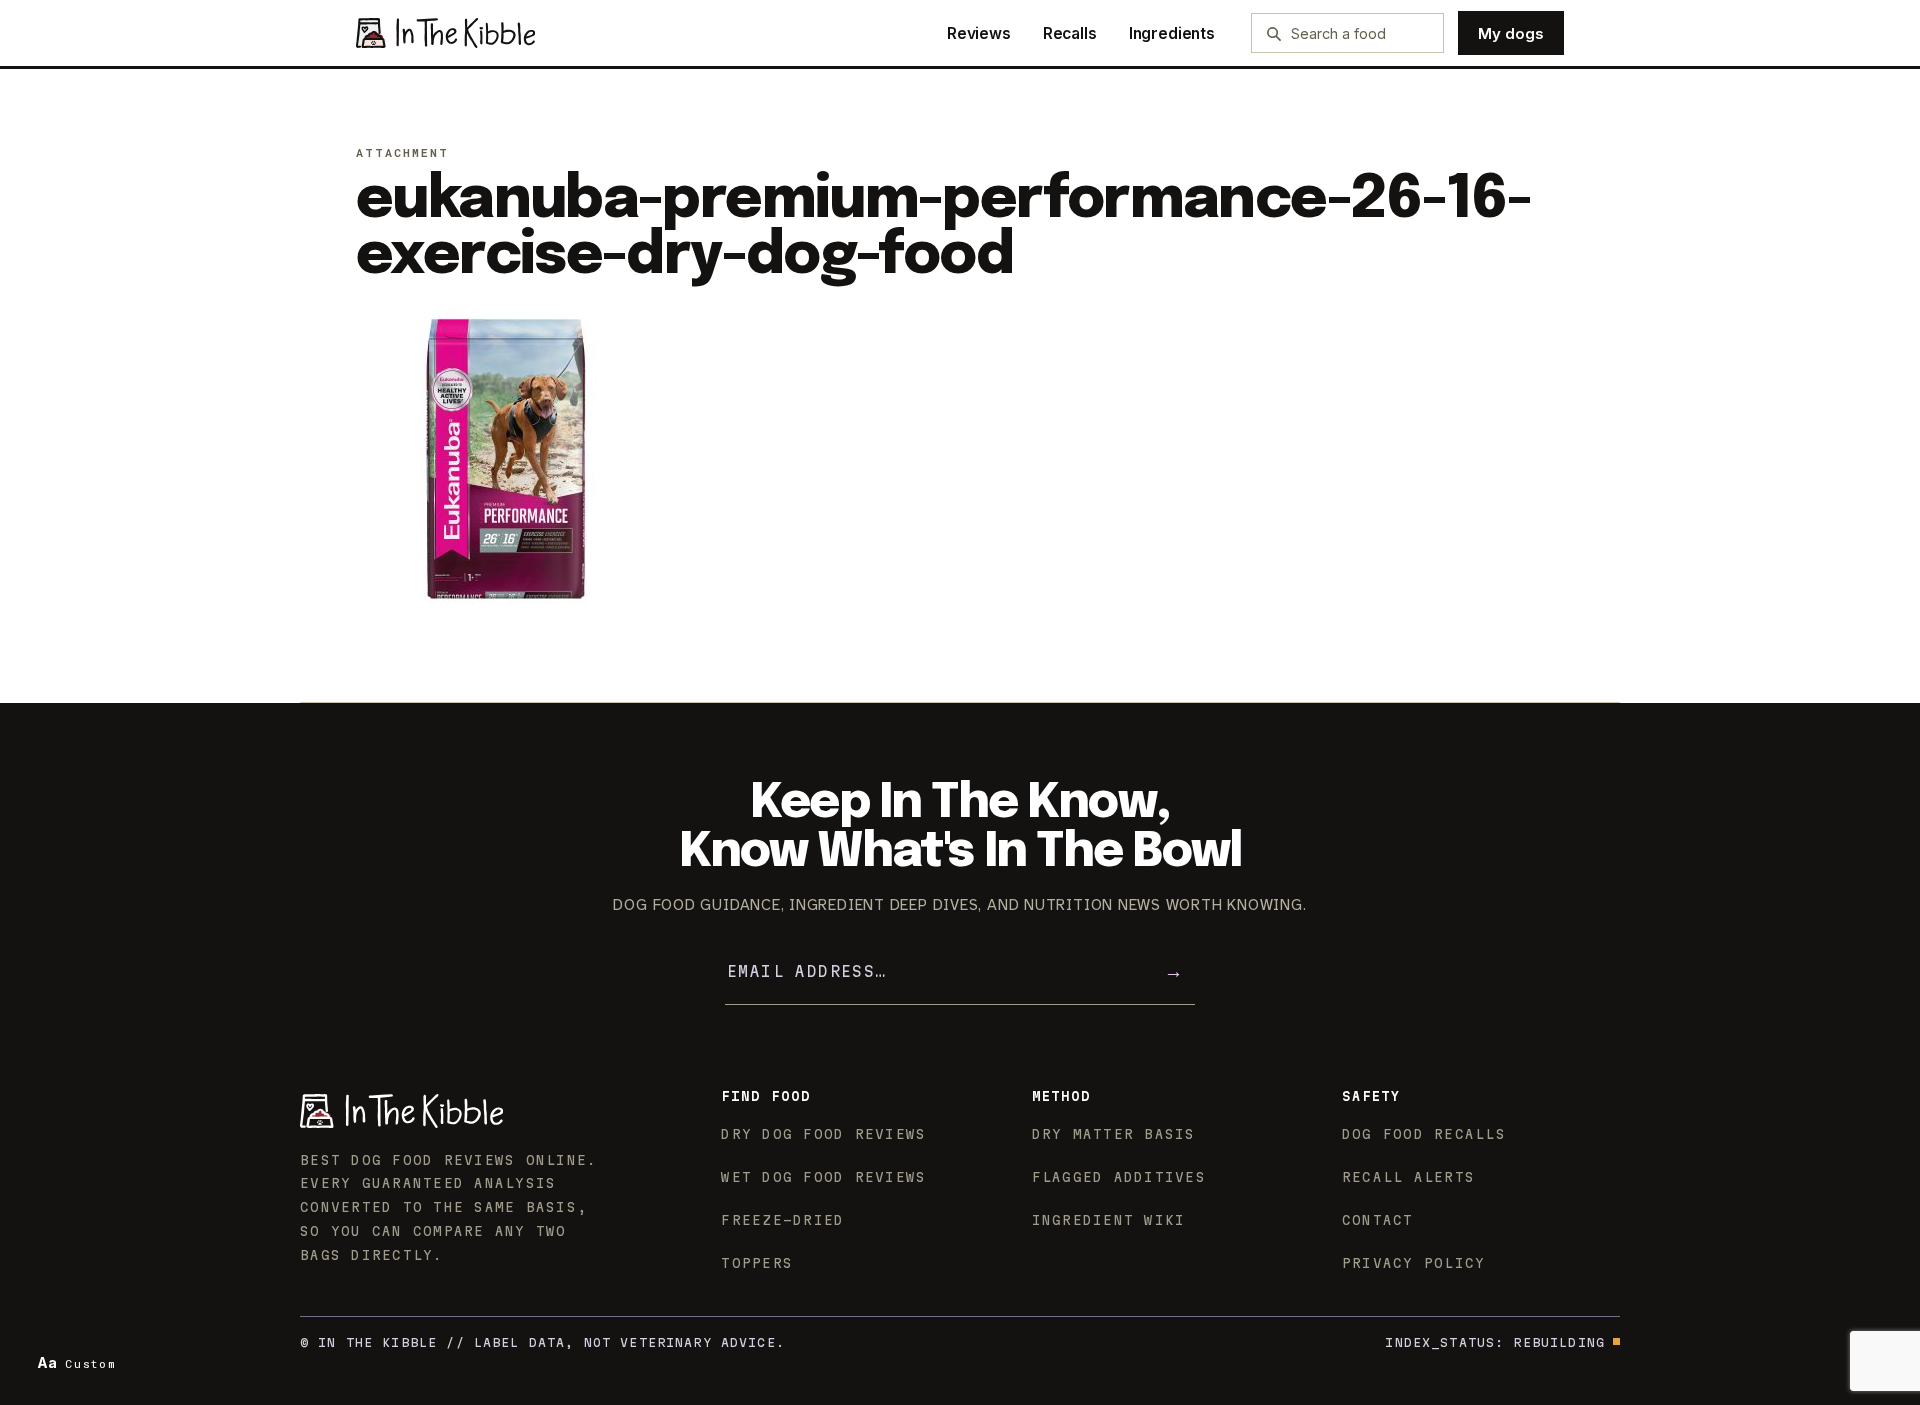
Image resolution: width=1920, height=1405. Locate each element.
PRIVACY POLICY (1414, 1263)
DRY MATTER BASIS (1114, 1134)
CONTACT (1378, 1220)
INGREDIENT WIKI (1109, 1220)
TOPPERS (757, 1263)
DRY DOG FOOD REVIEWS (823, 1134)
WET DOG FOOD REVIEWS (823, 1177)
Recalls (1070, 33)
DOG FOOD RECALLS (1424, 1134)
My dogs (1511, 33)
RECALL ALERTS (1408, 1177)
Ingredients (1172, 33)
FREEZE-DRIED (782, 1220)
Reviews (979, 33)
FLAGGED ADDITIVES (1119, 1177)
